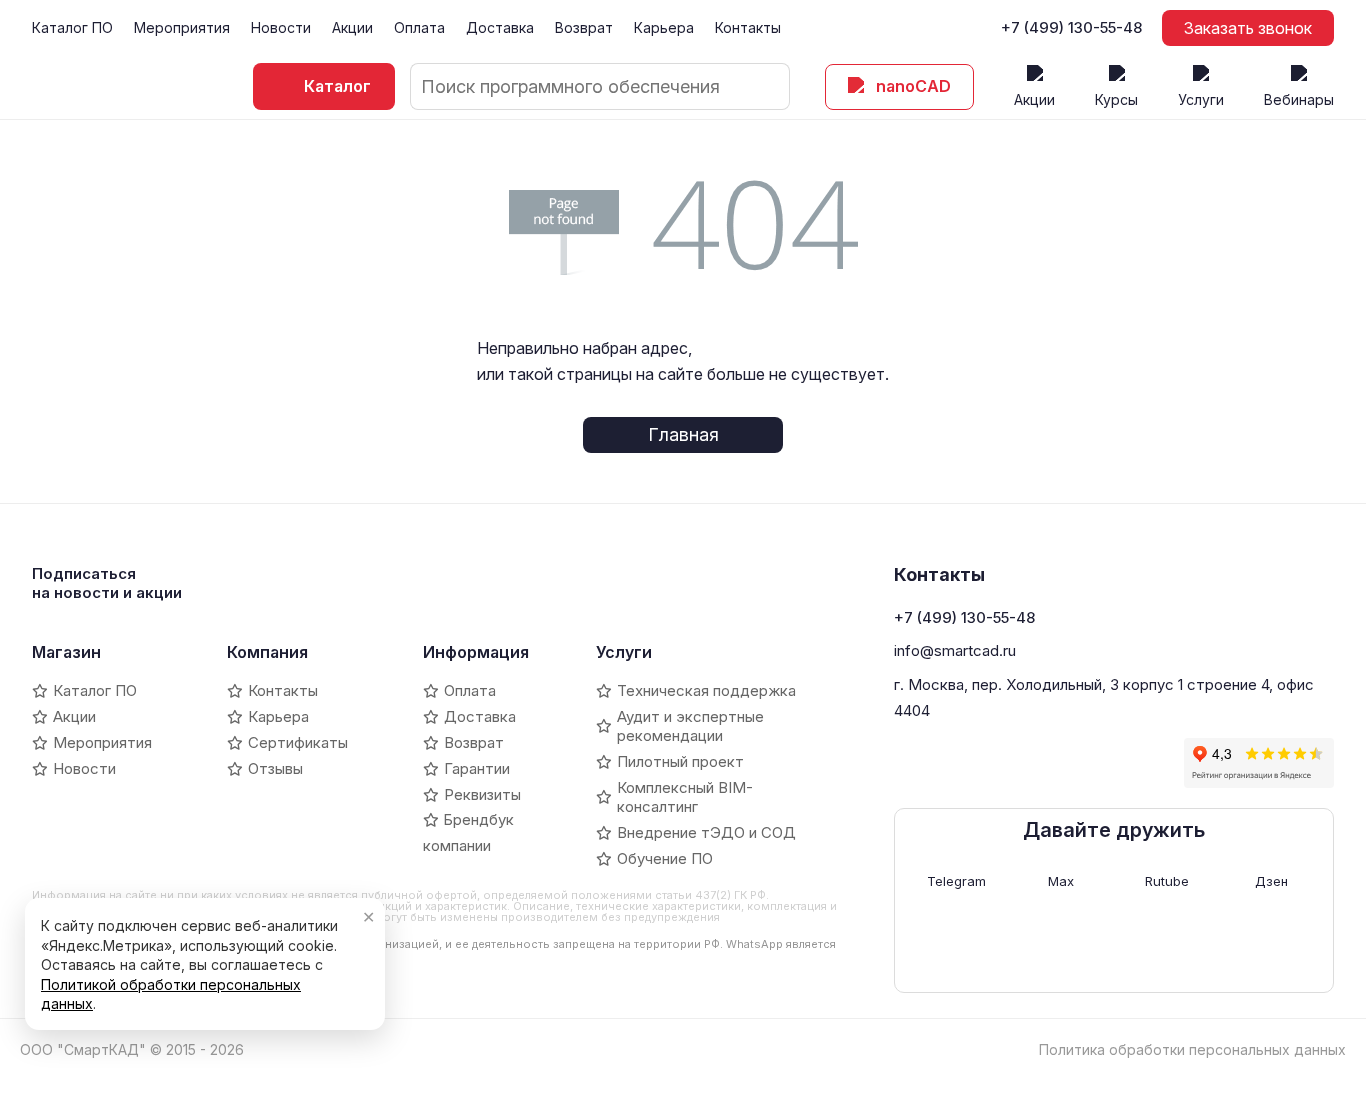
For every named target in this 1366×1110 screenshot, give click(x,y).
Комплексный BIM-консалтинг (685, 797)
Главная (683, 434)
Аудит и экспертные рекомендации (690, 726)
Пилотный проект (680, 761)
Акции (352, 27)
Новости (281, 27)
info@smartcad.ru (955, 650)
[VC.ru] (1079, 763)
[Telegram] (943, 763)
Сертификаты (298, 742)
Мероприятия (182, 27)
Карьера (664, 27)
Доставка (500, 27)
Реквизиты (482, 794)
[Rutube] (1011, 763)
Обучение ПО (665, 858)
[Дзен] (1045, 763)
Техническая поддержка (706, 690)
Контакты (748, 27)
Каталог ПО (72, 27)
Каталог (337, 86)
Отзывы (275, 768)
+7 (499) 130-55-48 (1071, 28)
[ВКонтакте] (909, 763)
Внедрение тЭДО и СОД (706, 832)
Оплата (419, 27)
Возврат (584, 27)
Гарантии (477, 768)
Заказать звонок (1248, 28)
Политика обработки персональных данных (1192, 1049)
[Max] (977, 763)
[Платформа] (1113, 763)
